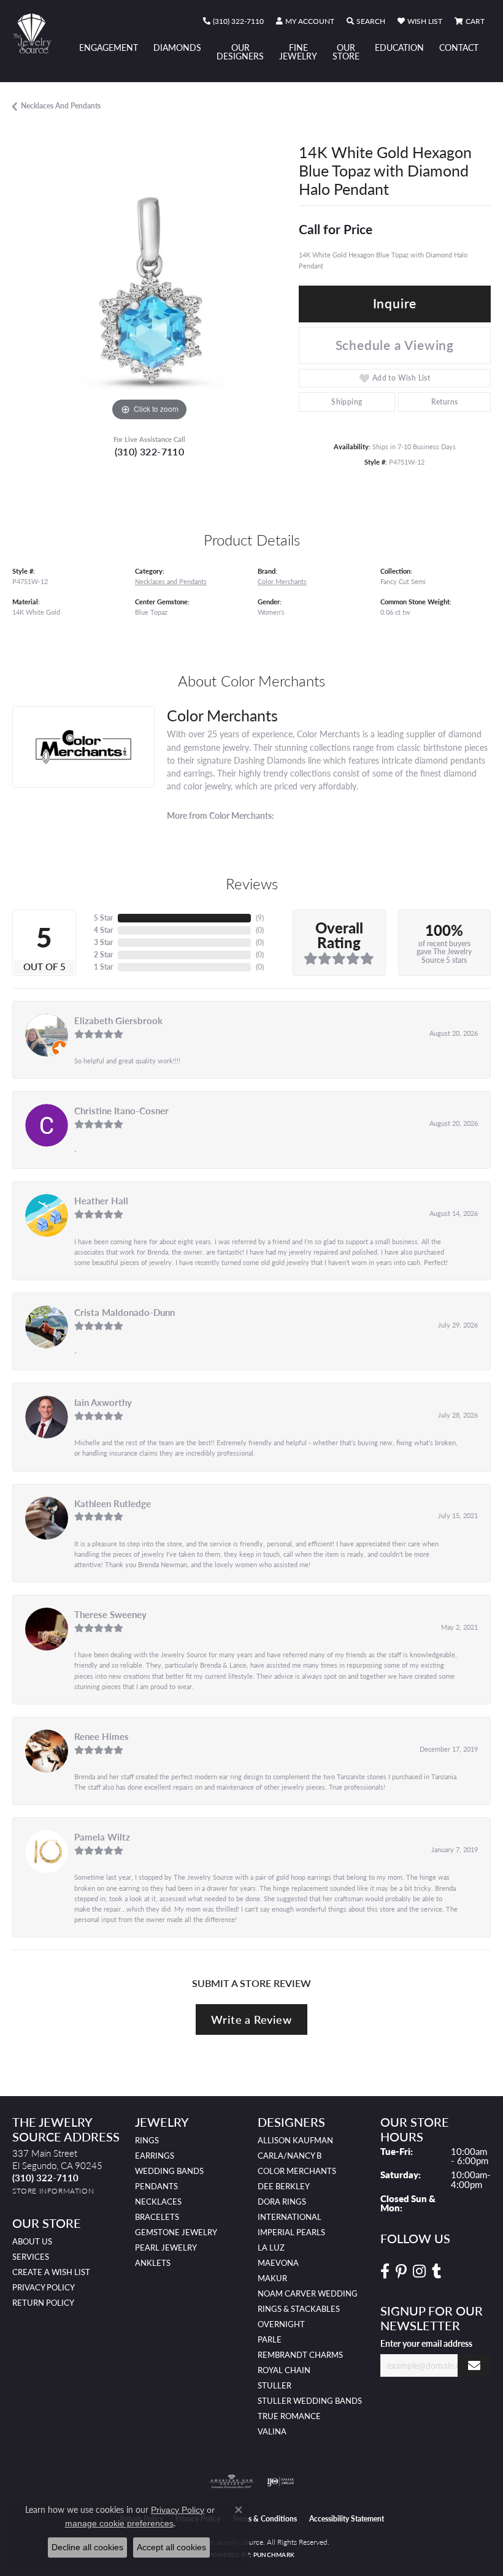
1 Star (103, 967)
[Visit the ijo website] (281, 2482)
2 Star (103, 955)
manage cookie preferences (119, 2523)
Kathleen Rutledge (113, 1503)
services (31, 2257)
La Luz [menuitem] (271, 2247)
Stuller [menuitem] (275, 2385)
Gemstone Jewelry (176, 2232)
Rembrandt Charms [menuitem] (300, 2355)
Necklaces (158, 2202)
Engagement (109, 47)
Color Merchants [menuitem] (297, 2171)
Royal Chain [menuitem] (284, 2370)
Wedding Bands (169, 2171)
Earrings (155, 2156)
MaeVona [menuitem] (278, 2263)
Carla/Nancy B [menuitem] (290, 2156)
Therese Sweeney (110, 1614)
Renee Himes (102, 1736)
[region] (149, 288)
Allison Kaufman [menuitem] (295, 2140)
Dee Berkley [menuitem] (284, 2186)
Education (399, 47)
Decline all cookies (87, 2547)
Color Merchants (282, 581)
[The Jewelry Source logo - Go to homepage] (38, 33)
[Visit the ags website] (232, 2482)
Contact (459, 47)
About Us (32, 2241)
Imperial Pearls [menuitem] (291, 2232)
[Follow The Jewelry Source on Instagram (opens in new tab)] (419, 2271)
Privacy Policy (44, 2287)
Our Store (346, 51)
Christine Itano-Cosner (121, 1111)
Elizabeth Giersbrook (118, 1020)
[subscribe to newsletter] (474, 2365)
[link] (233, 21)
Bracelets (157, 2217)
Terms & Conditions (265, 2519)
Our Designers (240, 51)
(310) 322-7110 (150, 451)
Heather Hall (101, 1201)
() (260, 918)
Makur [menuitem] (272, 2278)
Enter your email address (426, 2343)
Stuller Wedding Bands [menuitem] (310, 2401)
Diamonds (177, 47)
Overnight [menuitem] (281, 2324)
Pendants (156, 2186)
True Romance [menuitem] (289, 2416)
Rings (147, 2140)
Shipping (347, 402)
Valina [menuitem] (272, 2431)
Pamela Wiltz (102, 1837)
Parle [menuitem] (270, 2339)
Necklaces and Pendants (61, 106)
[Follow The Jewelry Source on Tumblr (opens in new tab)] (436, 2271)
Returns (445, 402)
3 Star (103, 942)
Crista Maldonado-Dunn (125, 1312)
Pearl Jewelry (166, 2247)
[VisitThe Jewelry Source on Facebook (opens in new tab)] (385, 2271)
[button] (305, 21)
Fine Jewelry (298, 51)
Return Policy (43, 2303)
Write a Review (251, 2019)
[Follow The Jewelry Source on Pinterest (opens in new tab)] (401, 2271)
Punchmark (274, 2555)
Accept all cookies (171, 2547)
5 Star (103, 918)
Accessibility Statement (347, 2519)
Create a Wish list (51, 2272)
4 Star (103, 930)
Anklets (153, 2263)
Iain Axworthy (103, 1402)
